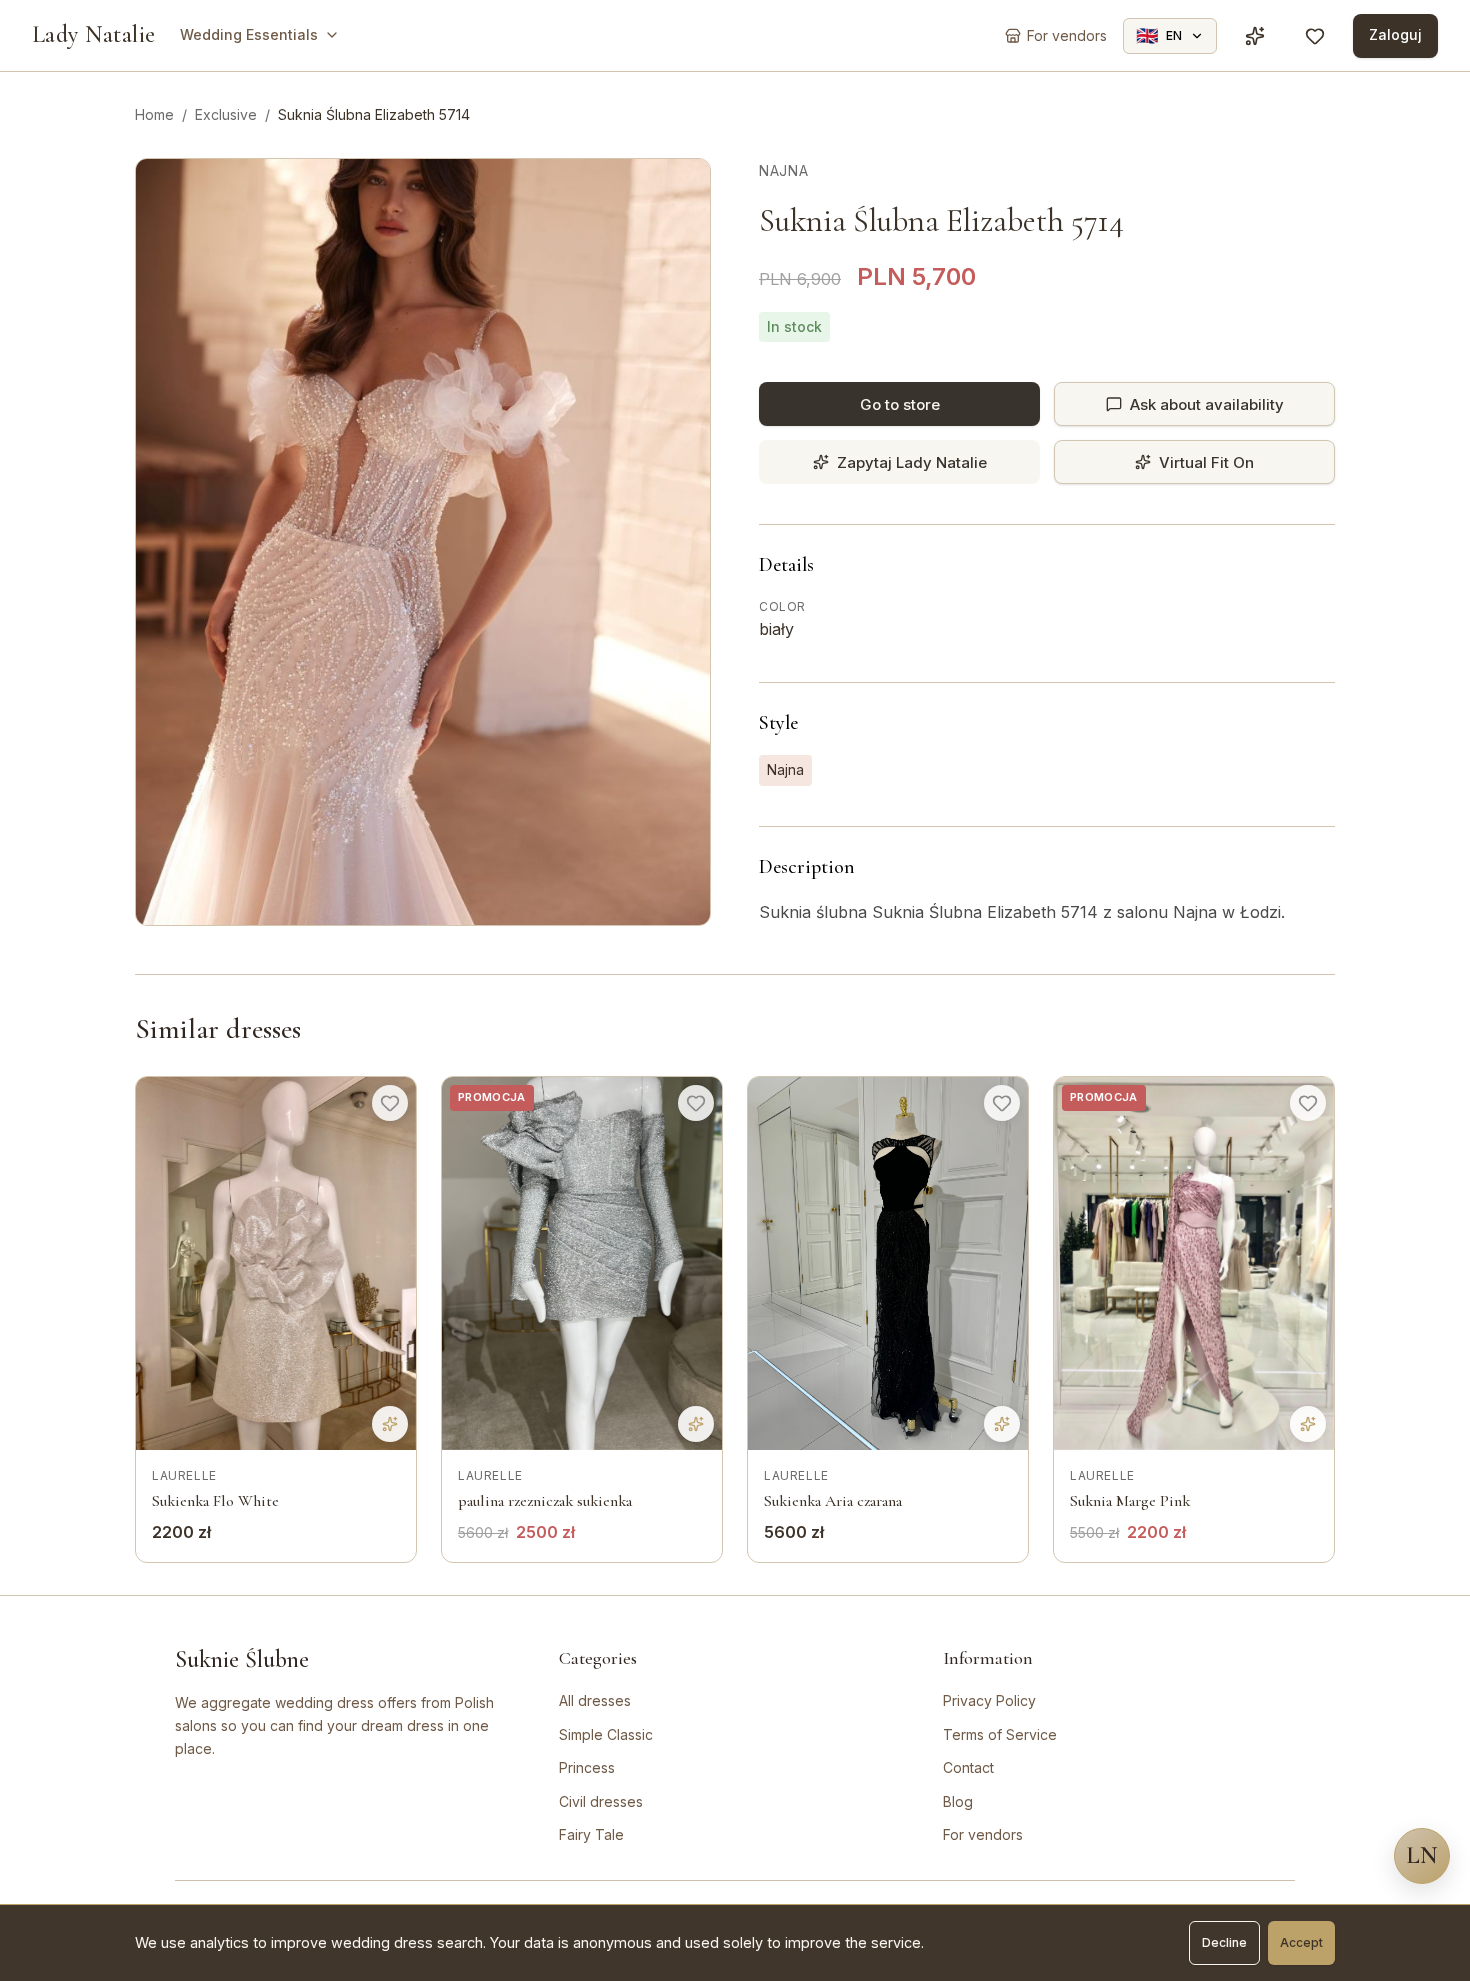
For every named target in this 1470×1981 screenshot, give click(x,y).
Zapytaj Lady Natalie (912, 462)
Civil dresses (601, 1801)
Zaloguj (1395, 34)
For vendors (983, 1834)
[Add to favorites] (390, 1103)
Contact (968, 1767)
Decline (1224, 1942)
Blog (958, 1801)
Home (154, 114)
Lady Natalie (94, 34)
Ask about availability (1207, 404)
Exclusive (226, 114)
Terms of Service (1000, 1734)
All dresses (595, 1700)
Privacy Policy (989, 1700)
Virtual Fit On (1206, 462)
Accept (1301, 1942)
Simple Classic (606, 1734)
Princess (587, 1767)
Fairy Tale (591, 1834)
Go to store (900, 404)
